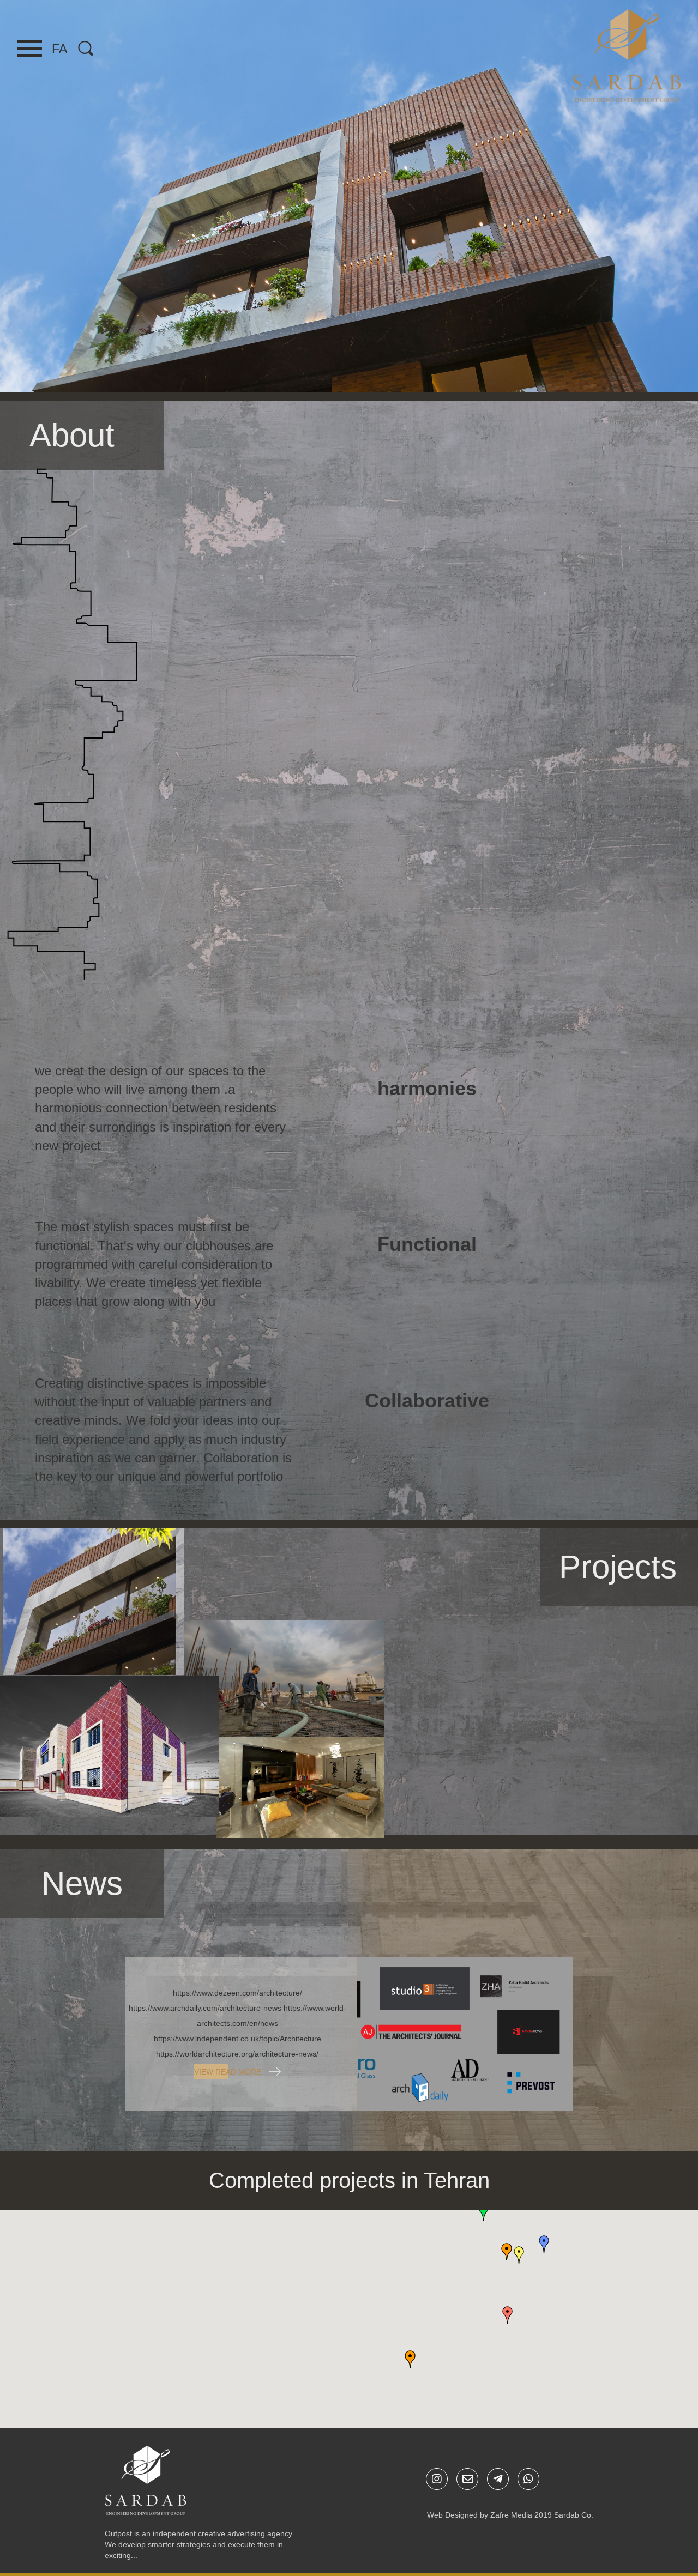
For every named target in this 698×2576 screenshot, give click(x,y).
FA (59, 49)
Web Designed (452, 2515)
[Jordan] (300, 1786)
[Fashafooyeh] (109, 1746)
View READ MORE (229, 2072)
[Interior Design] (628, 1799)
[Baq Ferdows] (94, 1601)
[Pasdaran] (283, 1677)
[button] (507, 2252)
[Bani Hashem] (464, 1782)
